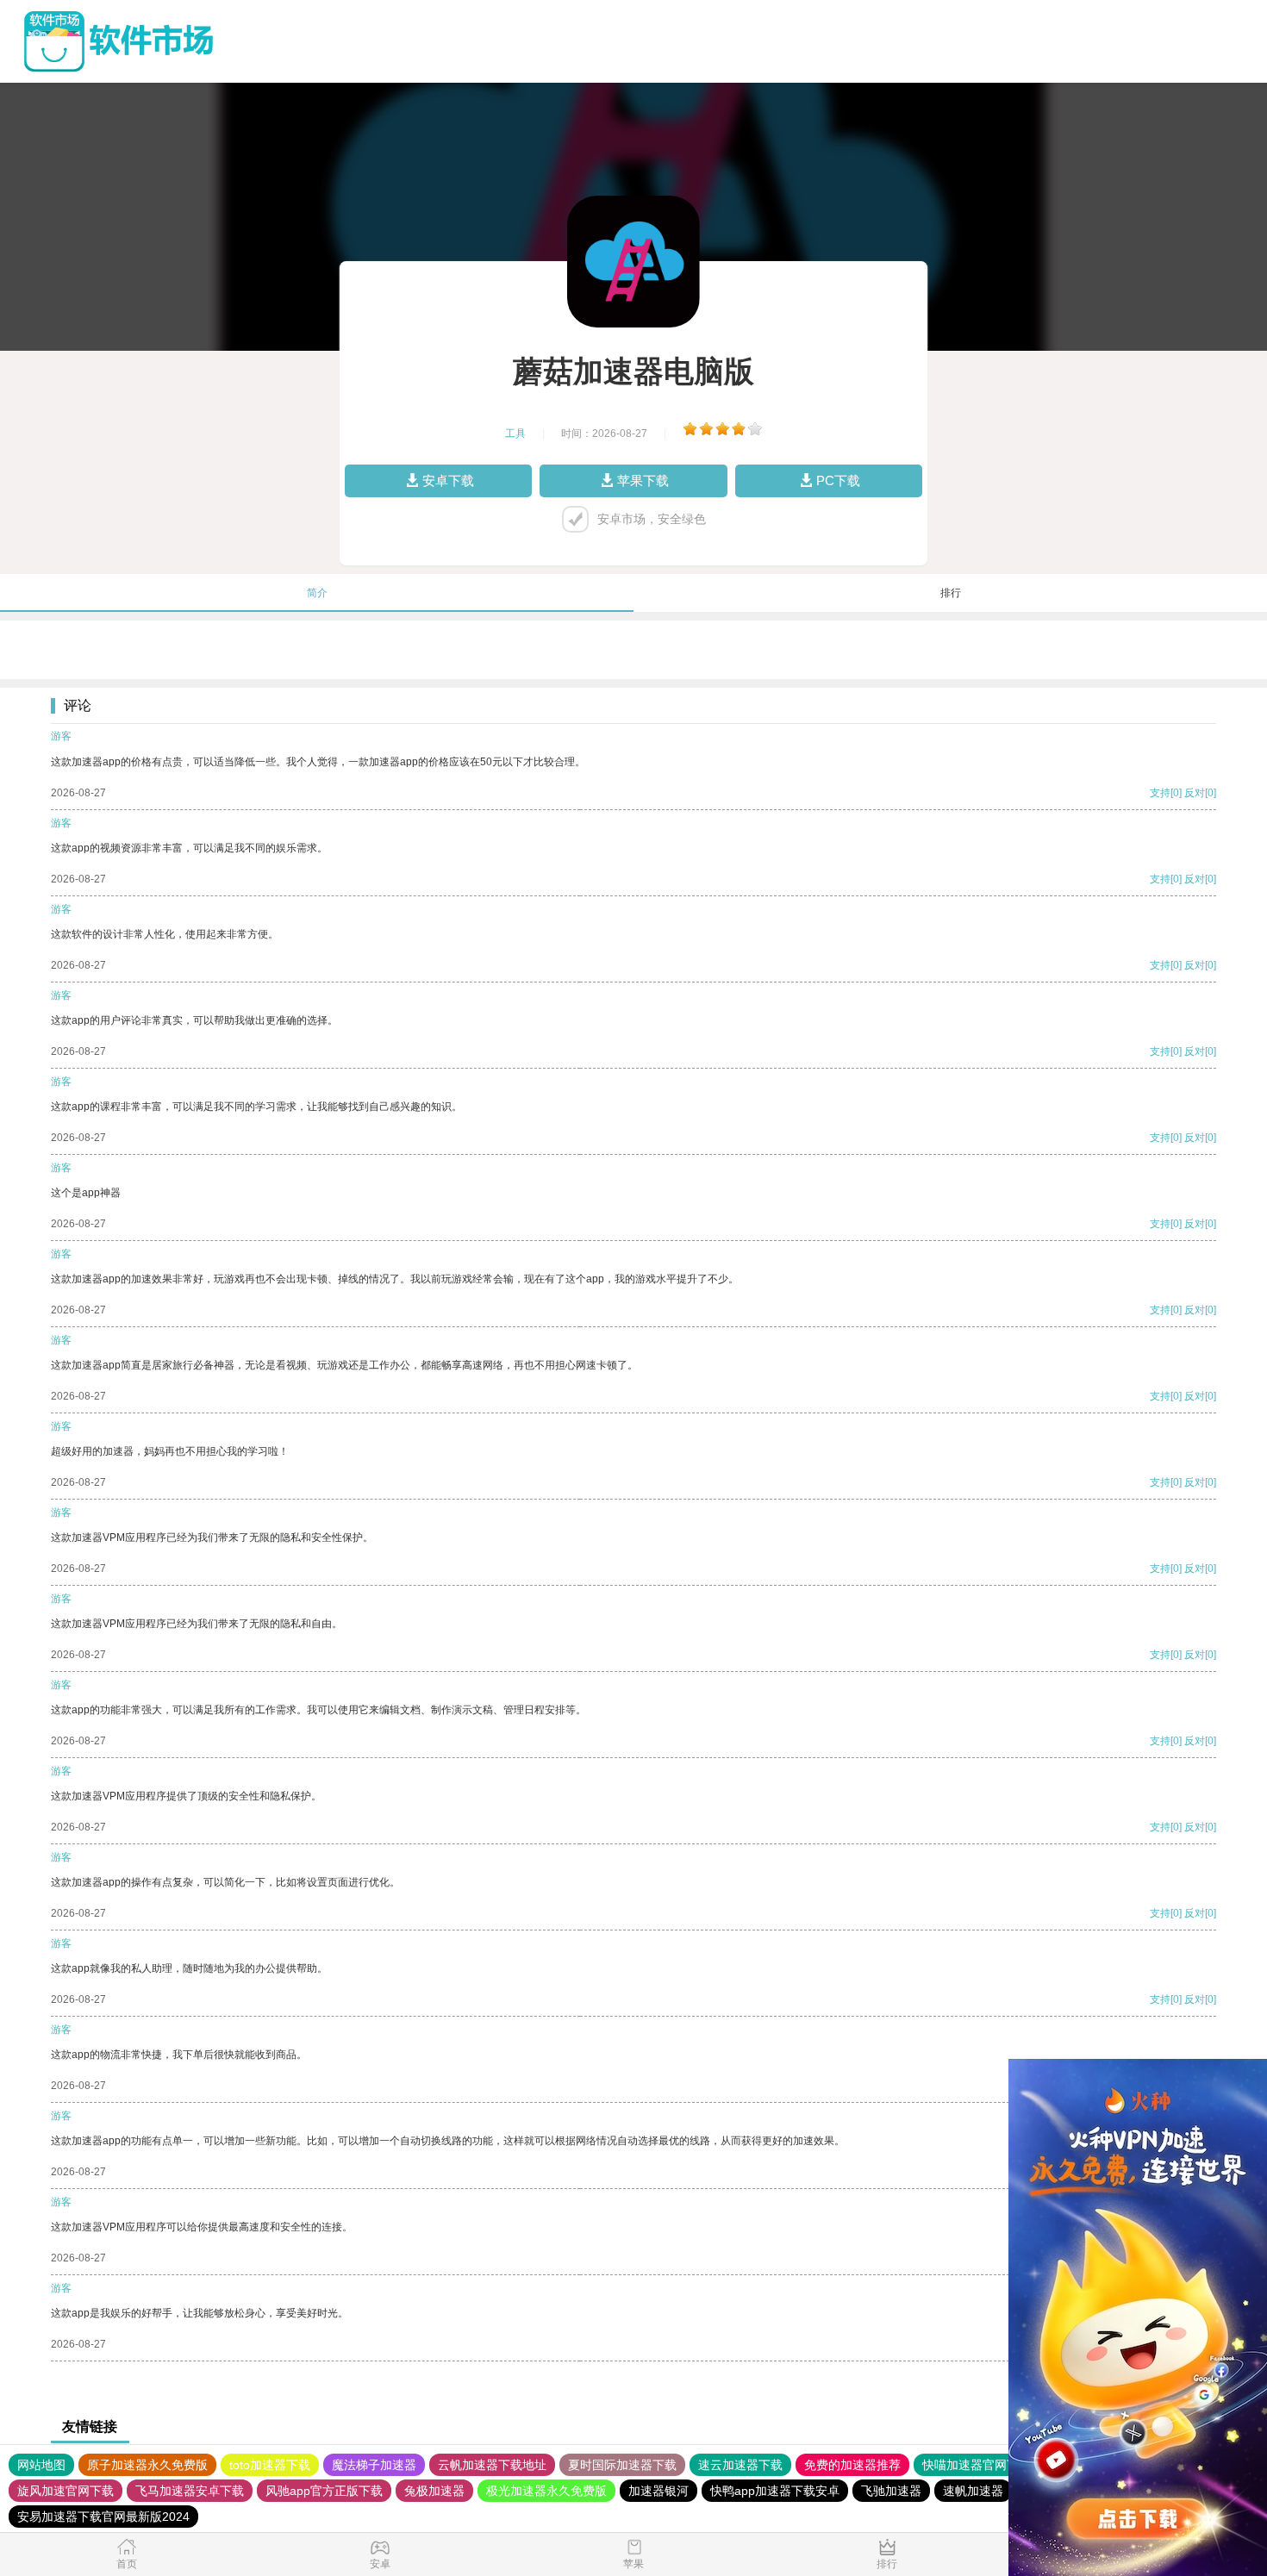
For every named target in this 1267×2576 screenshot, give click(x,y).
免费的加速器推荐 (852, 2465)
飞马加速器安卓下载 (190, 2491)
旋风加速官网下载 (66, 2491)
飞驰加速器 (891, 2491)
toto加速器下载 (270, 2465)
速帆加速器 (973, 2491)
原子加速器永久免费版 (147, 2465)
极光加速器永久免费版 (546, 2491)
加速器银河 (658, 2491)
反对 (1195, 793)
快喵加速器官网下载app (987, 2465)
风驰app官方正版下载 (324, 2491)
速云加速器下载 (740, 2465)
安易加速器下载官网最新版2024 (103, 2517)
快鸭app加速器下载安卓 (775, 2491)
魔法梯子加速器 (374, 2465)
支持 (1160, 793)
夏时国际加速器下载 (622, 2465)
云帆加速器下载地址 (492, 2465)
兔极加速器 (434, 2491)
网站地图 (41, 2465)
